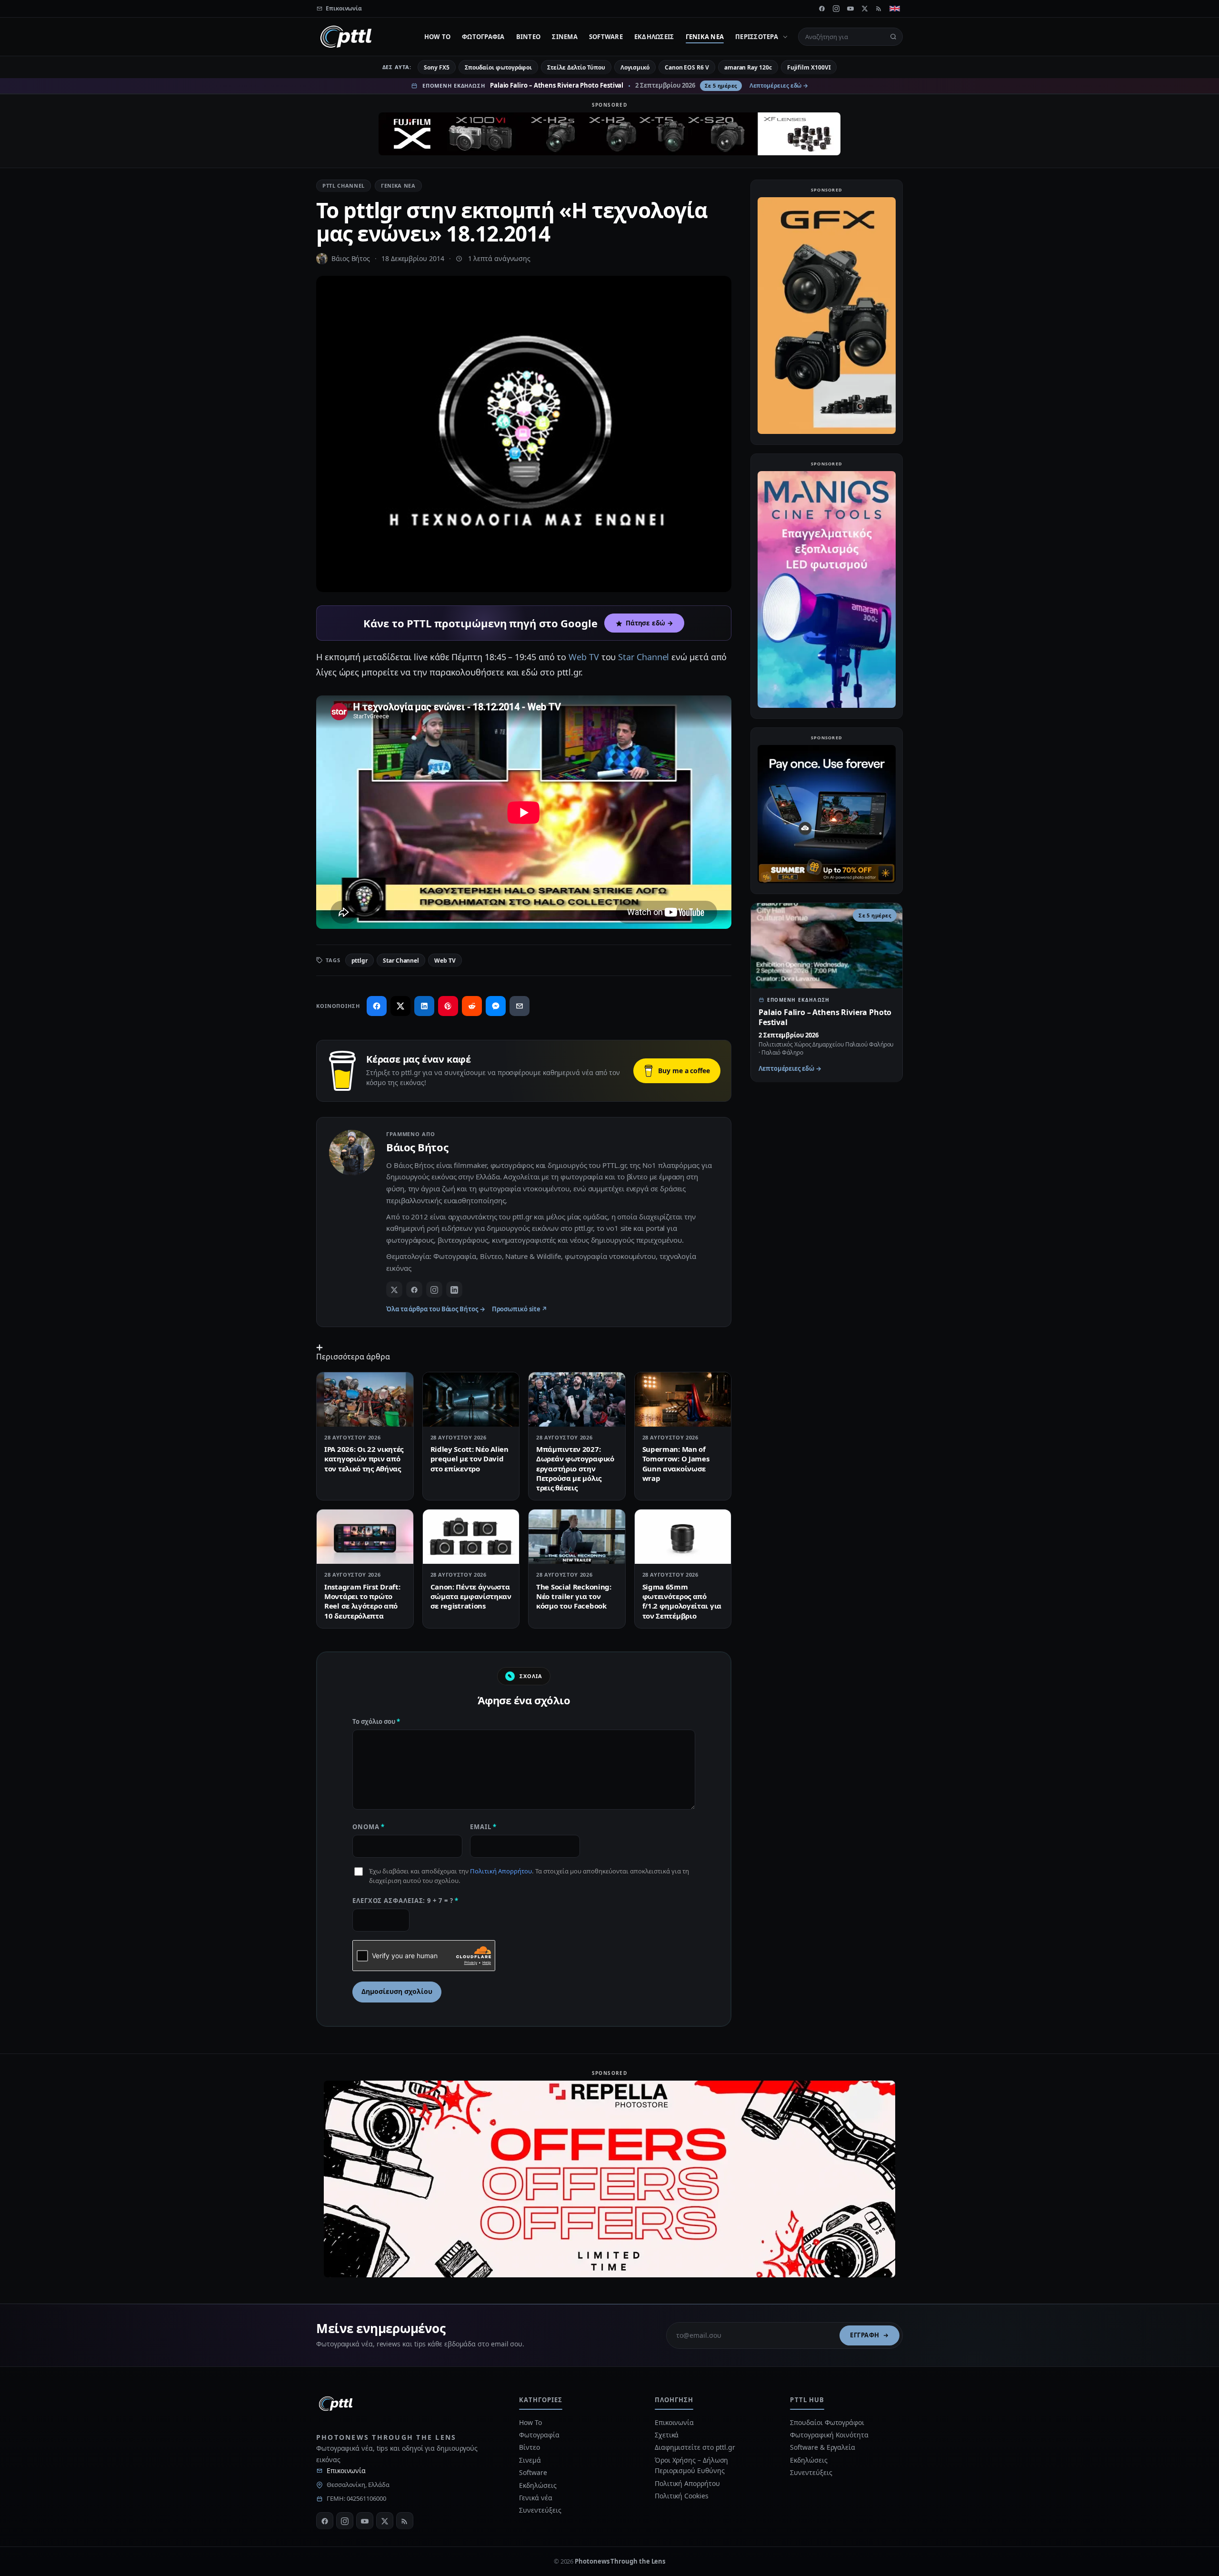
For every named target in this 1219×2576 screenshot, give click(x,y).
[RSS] (879, 9)
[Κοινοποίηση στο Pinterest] (448, 1006)
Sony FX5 (436, 67)
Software (606, 37)
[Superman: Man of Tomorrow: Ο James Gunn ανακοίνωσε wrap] (683, 1399)
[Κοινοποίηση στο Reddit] (472, 1006)
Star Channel (644, 657)
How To (438, 37)
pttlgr (360, 961)
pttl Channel (344, 186)
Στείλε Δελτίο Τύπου (576, 67)
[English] (895, 9)
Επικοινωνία (346, 2470)
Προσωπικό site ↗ (520, 1309)
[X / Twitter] (394, 1289)
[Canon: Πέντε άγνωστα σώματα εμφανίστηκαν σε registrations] (471, 1537)
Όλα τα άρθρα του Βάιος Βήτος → (436, 1309)
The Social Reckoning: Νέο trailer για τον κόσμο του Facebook (574, 1596)
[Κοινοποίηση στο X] (400, 1006)
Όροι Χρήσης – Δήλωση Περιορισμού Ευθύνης (691, 2465)
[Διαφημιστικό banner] (609, 134)
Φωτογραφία (483, 37)
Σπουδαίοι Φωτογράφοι (827, 2422)
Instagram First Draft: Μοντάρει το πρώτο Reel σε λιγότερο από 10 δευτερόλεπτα (362, 1601)
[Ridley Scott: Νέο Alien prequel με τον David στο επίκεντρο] (471, 1399)
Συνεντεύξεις (540, 2510)
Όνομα (369, 1827)
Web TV (584, 657)
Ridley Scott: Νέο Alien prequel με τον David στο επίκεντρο (470, 1459)
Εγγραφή (865, 2335)
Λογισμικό (635, 67)
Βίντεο (529, 37)
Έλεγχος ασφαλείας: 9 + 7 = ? (405, 1901)
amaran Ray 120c (748, 67)
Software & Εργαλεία (822, 2447)
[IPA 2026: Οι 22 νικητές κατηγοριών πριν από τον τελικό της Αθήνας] (365, 1399)
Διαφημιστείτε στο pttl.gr (695, 2447)
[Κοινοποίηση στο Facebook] (377, 1006)
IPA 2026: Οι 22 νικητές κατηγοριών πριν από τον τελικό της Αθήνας (364, 1459)
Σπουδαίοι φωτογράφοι (498, 67)
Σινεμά (565, 37)
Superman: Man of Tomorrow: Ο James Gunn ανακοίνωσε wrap (676, 1464)
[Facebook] (822, 9)
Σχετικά (667, 2435)
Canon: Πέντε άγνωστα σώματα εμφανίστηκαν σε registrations (471, 1596)
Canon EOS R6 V (687, 67)
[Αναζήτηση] (893, 37)
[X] (865, 9)
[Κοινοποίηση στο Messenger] (496, 1006)
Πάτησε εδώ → (649, 623)
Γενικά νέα (705, 37)
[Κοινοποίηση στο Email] (520, 1006)
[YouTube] (850, 9)
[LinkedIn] (454, 1289)
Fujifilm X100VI (809, 67)
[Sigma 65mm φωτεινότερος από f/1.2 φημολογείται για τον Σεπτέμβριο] (683, 1537)
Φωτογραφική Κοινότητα (829, 2435)
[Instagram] (836, 9)
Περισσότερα (757, 37)
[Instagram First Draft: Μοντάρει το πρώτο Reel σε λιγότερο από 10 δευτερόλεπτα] (365, 1537)
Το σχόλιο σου (376, 1721)
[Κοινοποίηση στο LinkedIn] (424, 1006)
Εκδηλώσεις (654, 37)
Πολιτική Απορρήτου (501, 1871)
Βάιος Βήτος (351, 258)
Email (483, 1827)
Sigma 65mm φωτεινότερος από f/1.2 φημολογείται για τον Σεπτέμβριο (682, 1601)
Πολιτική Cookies (682, 2496)
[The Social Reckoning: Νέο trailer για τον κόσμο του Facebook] (577, 1537)
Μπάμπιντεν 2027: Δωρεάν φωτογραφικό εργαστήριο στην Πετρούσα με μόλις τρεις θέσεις (575, 1468)
